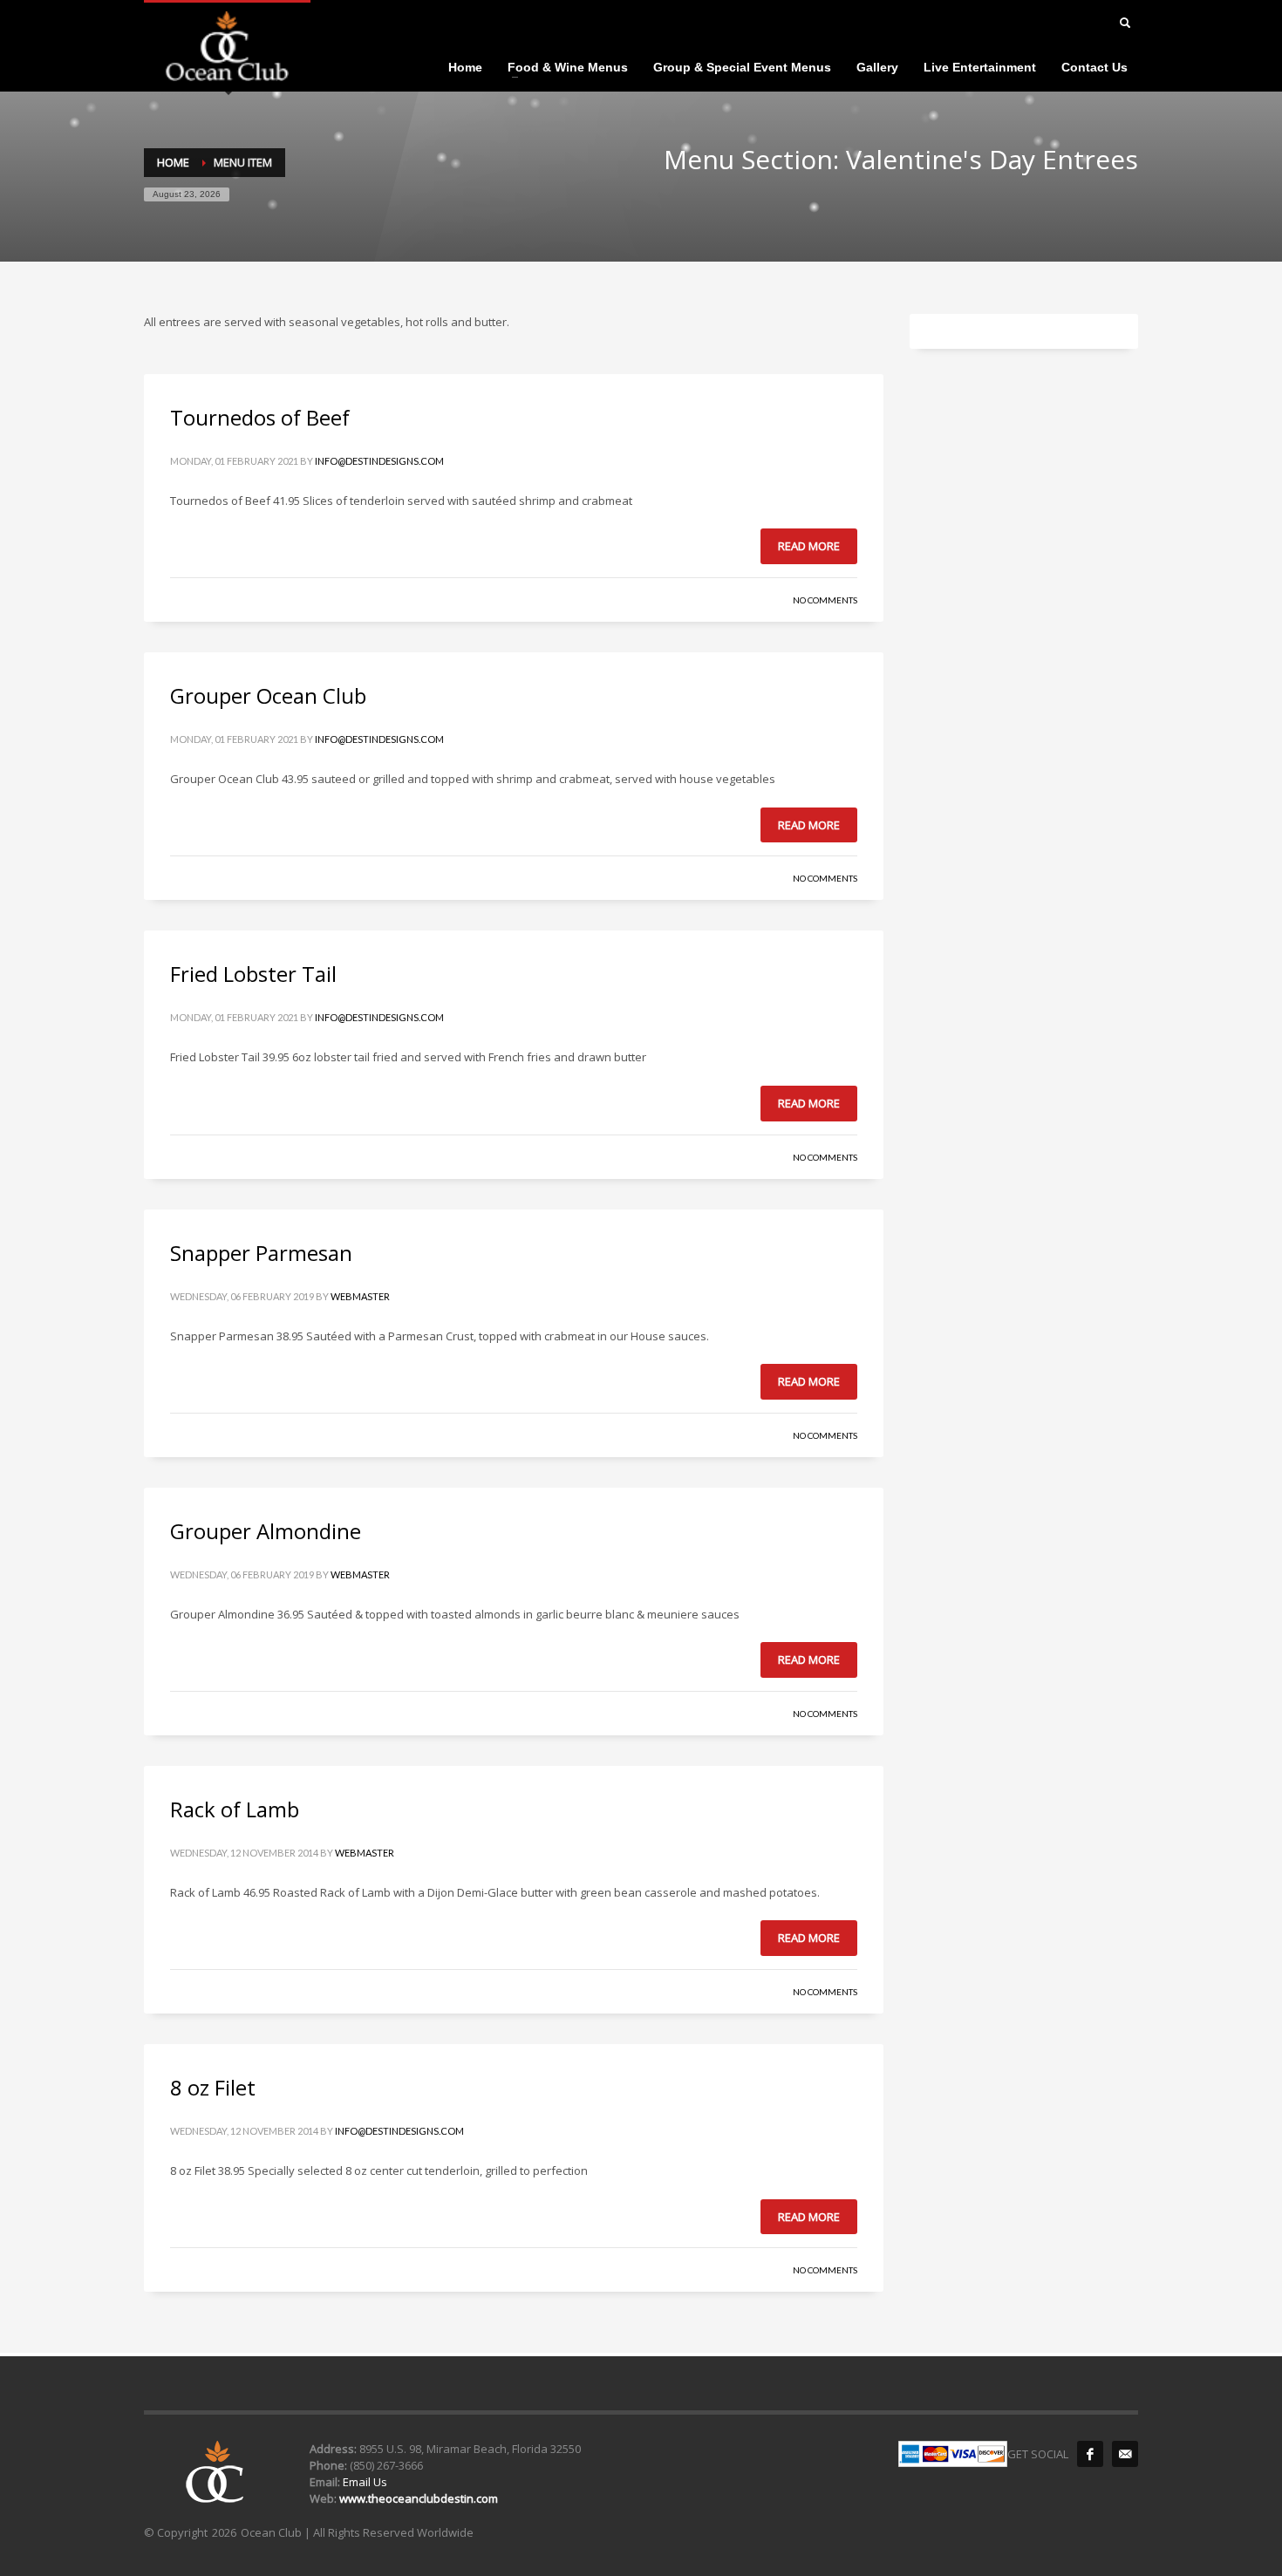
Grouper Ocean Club (268, 695)
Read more (809, 546)
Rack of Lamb (235, 1809)
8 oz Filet (213, 2087)
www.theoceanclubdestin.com (419, 2498)
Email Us (364, 2482)
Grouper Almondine (266, 1531)
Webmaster (360, 1296)
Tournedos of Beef (260, 417)
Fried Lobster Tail (253, 974)
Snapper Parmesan (261, 1253)
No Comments (825, 600)
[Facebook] (1090, 2454)
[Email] (1125, 2454)
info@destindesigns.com (379, 461)
